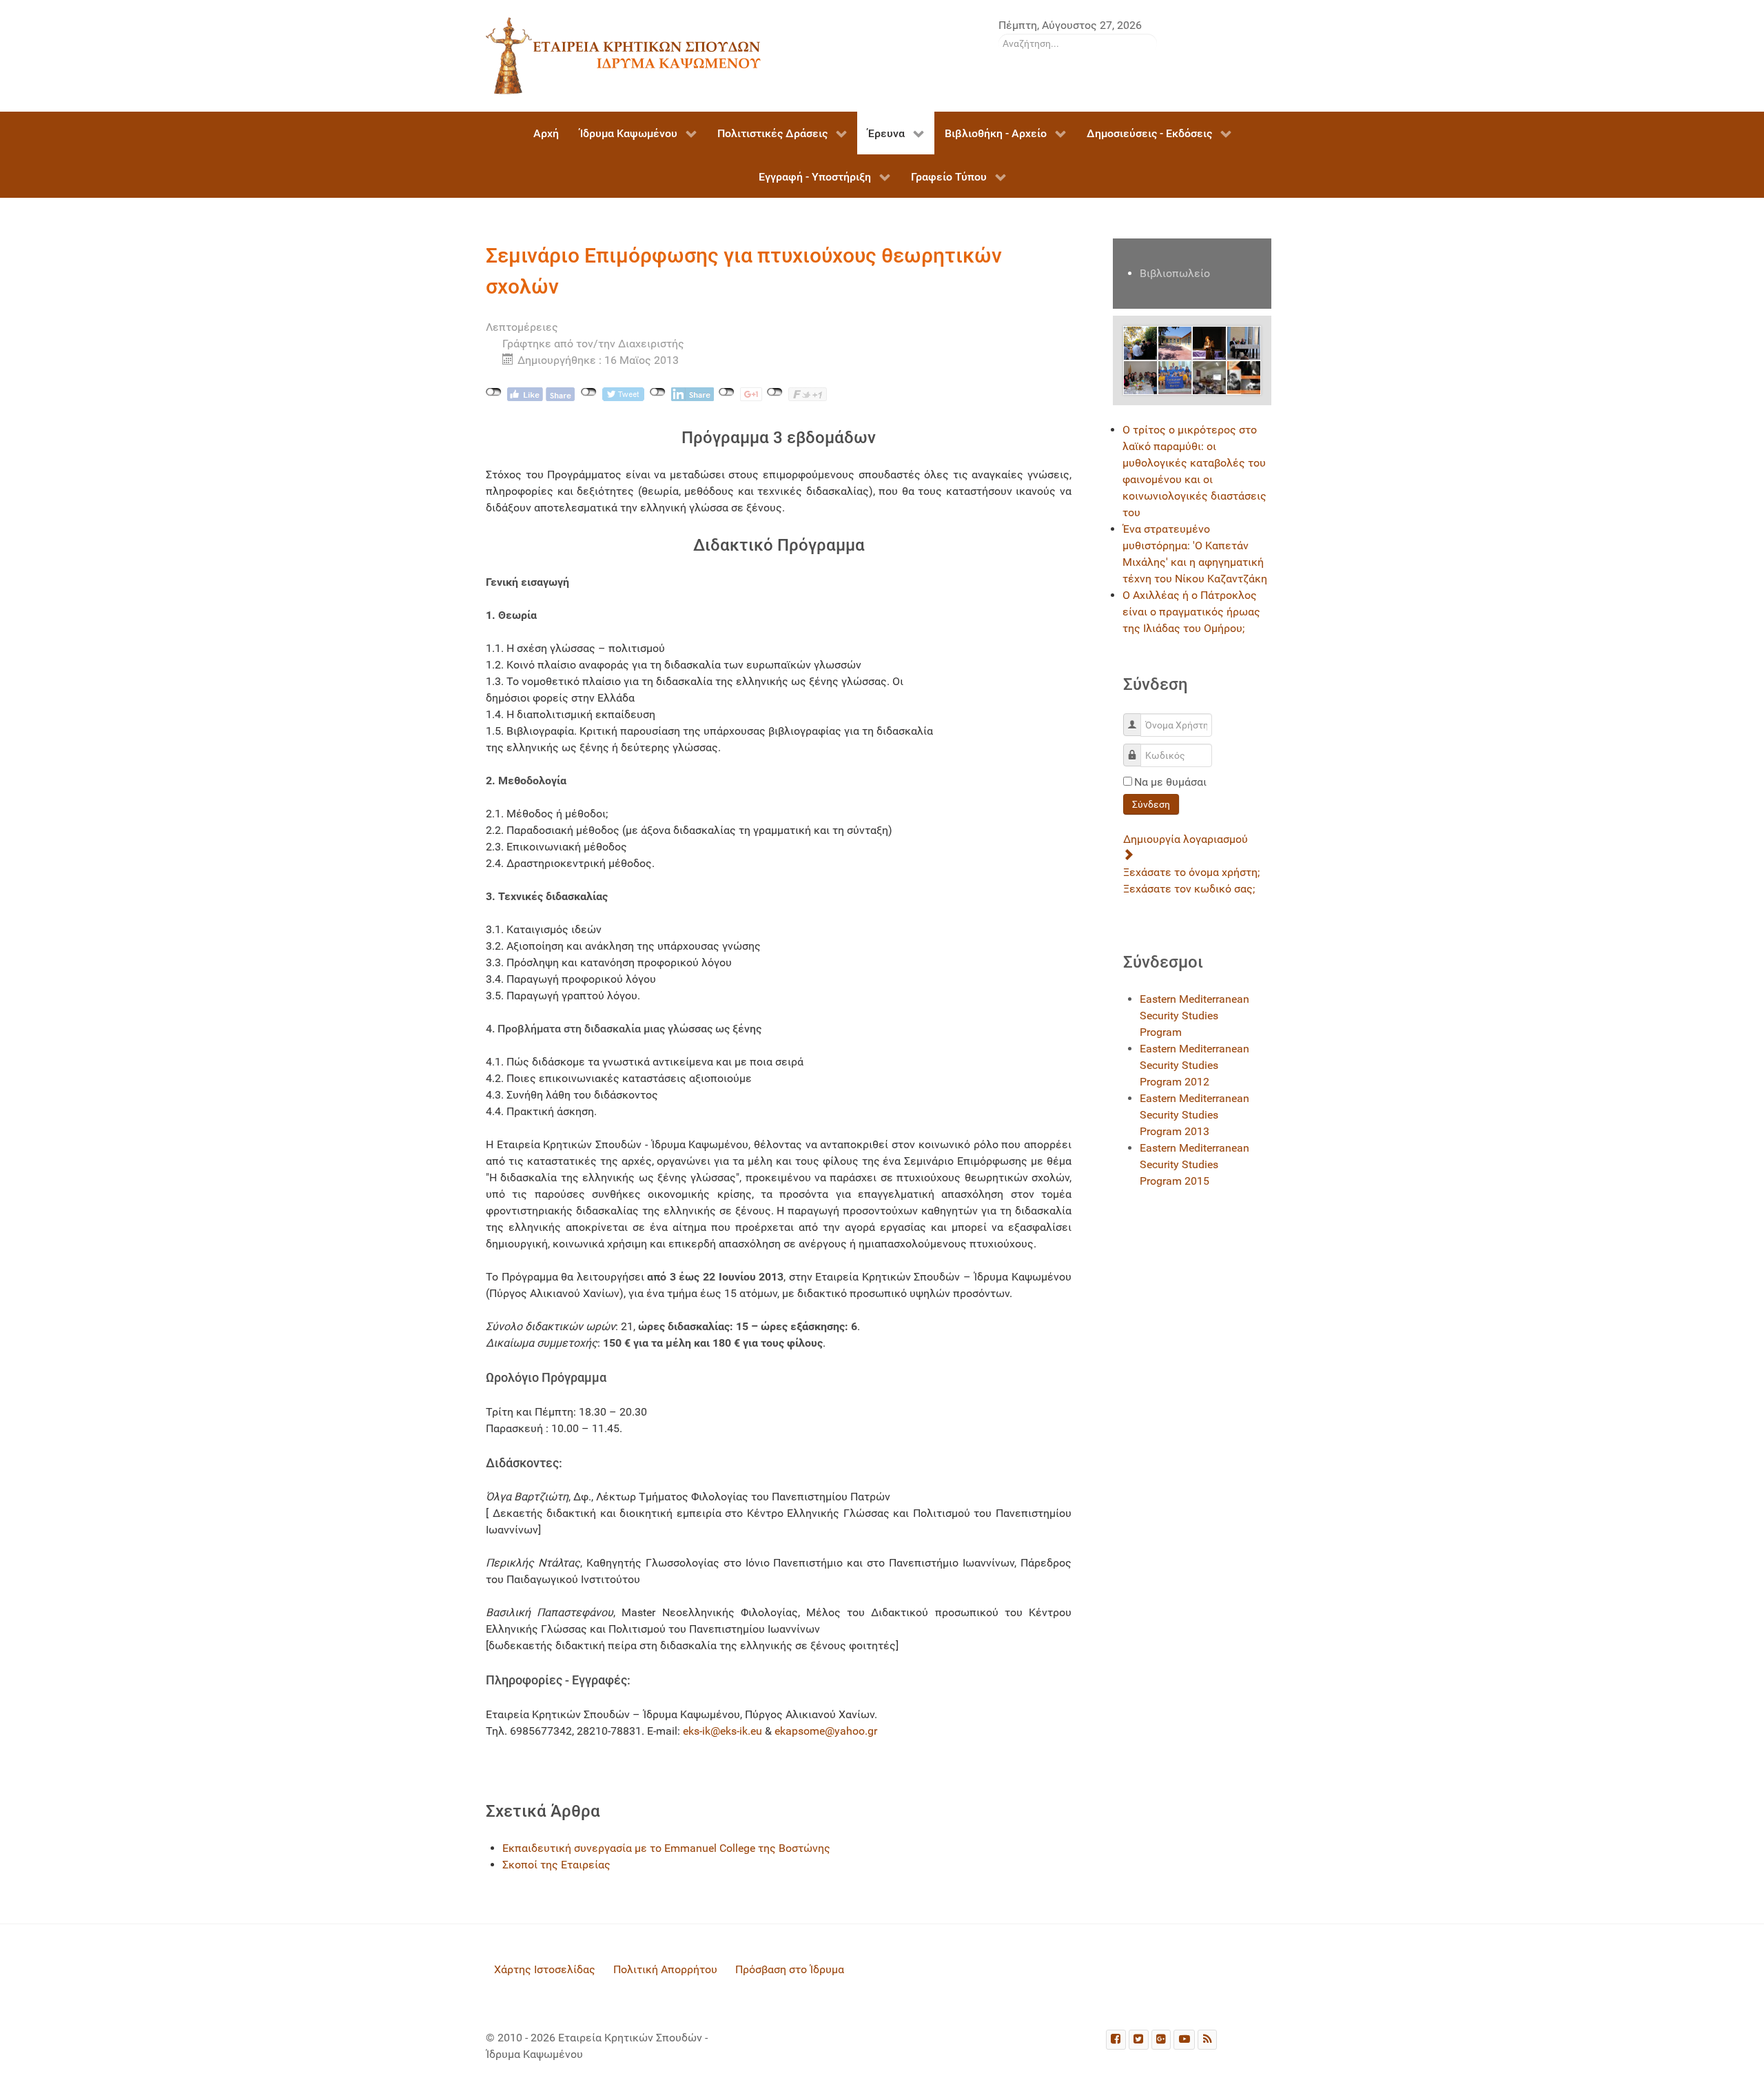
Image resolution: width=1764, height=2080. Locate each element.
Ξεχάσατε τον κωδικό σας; (1189, 889)
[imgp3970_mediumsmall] (1209, 377)
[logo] (624, 55)
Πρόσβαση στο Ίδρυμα (790, 1969)
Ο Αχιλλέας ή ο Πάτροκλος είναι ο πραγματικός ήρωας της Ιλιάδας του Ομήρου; (1191, 612)
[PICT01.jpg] (1209, 342)
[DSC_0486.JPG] (1140, 377)
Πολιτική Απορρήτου (665, 1969)
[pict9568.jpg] (1140, 342)
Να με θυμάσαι (1170, 782)
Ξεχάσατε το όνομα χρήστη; (1191, 872)
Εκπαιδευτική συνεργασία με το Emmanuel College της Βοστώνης (666, 1848)
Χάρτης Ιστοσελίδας (545, 1969)
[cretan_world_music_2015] (1244, 377)
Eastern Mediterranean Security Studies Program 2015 (1194, 1164)
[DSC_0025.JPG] (1244, 342)
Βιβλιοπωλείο (1175, 273)
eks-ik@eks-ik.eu (722, 1731)
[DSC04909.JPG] (1175, 377)
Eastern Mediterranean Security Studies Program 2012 (1194, 1065)
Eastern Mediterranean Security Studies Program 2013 (1194, 1115)
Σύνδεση (1151, 804)
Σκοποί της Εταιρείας (556, 1865)
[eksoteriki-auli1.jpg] (1175, 342)
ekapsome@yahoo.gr (826, 1731)
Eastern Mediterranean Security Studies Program (1194, 1016)
